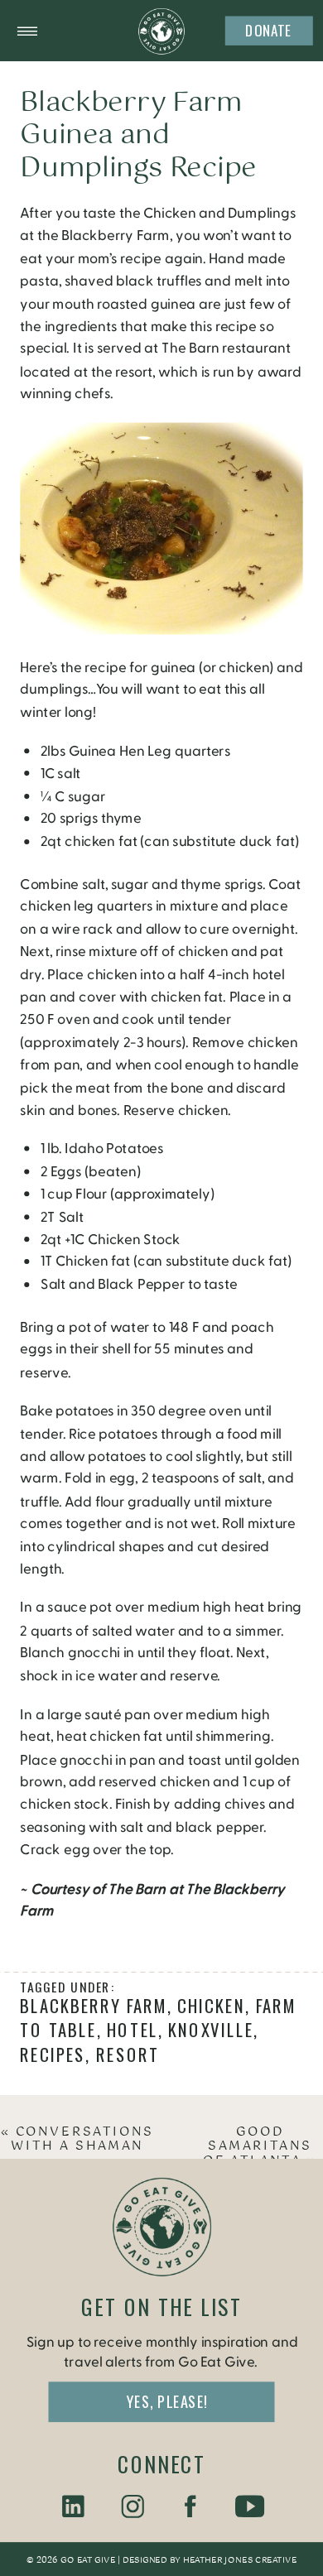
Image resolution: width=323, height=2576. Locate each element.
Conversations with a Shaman (82, 2140)
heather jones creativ (236, 2560)
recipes (53, 2054)
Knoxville (211, 2030)
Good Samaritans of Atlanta (258, 2147)
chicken (211, 2006)
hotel (133, 2030)
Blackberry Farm (93, 2006)
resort (128, 2054)
